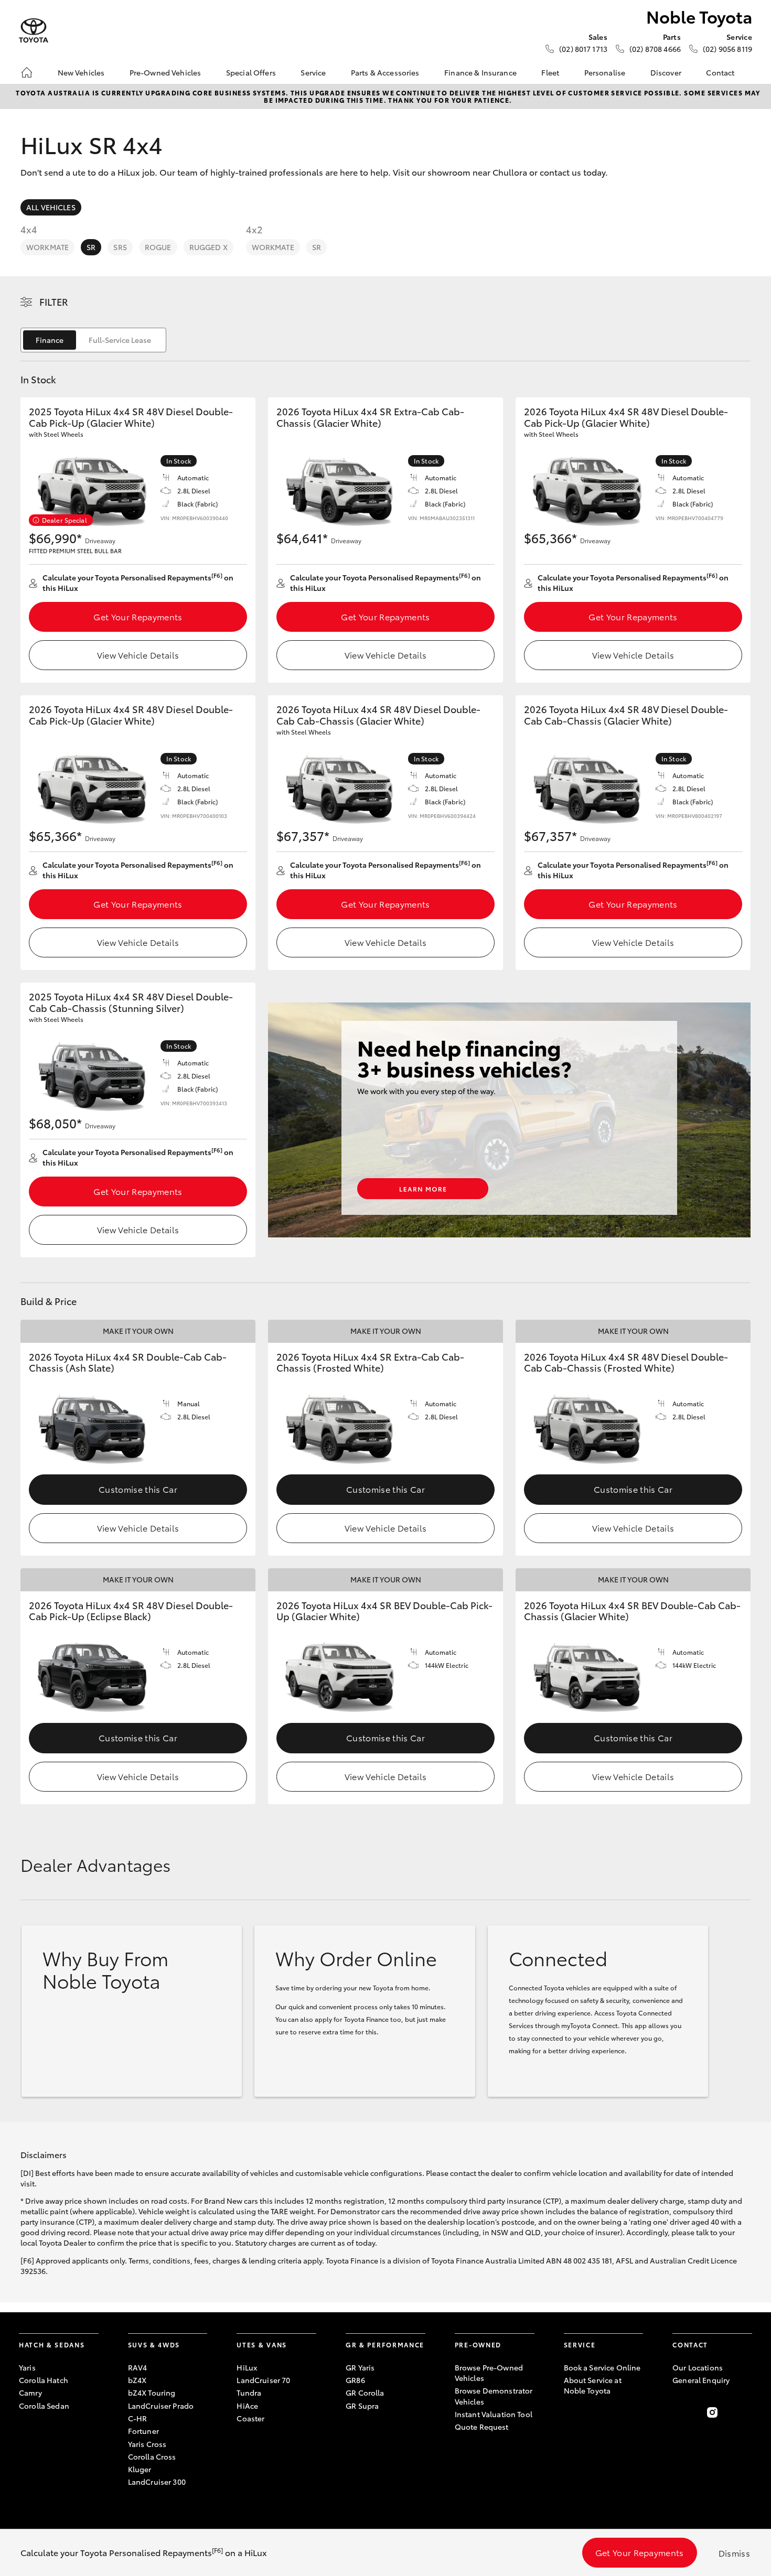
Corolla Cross (152, 2456)
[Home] (27, 72)
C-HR (138, 2418)
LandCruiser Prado (161, 2406)
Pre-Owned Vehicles (165, 72)
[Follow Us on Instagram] (712, 2412)
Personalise (605, 72)
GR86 (355, 2380)
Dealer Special (65, 520)
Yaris (27, 2367)
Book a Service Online (602, 2367)
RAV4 (138, 2367)
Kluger (140, 2469)
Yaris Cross (147, 2444)
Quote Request (482, 2427)
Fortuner (143, 2431)
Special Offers (251, 72)
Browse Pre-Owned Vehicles (489, 2373)
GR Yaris (360, 2367)
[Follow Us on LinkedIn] (746, 2412)
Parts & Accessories (385, 72)
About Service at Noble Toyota (593, 2385)
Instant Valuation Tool (494, 2414)
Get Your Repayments (138, 616)
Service (313, 72)
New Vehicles (81, 72)
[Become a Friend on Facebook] (679, 2412)
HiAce (247, 2406)
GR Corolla (365, 2392)
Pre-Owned (478, 2345)
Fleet (550, 72)
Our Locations (698, 2367)
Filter (54, 301)
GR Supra (362, 2406)
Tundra (249, 2392)
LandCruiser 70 (263, 2380)
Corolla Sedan (44, 2406)
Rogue (158, 247)
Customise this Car (138, 1489)
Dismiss (734, 2553)
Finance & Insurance (480, 72)
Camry (30, 2392)
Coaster (250, 2418)
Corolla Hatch (44, 2380)
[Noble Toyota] (34, 31)
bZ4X (137, 2380)
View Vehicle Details (138, 655)
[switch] (93, 340)
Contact (720, 72)
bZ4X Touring (152, 2392)
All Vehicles (51, 207)
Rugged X (208, 247)
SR (91, 247)
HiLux (247, 2367)
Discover (666, 72)
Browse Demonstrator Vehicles (494, 2396)
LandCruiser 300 (157, 2482)
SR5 (120, 247)
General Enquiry (701, 2380)
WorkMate (47, 247)
